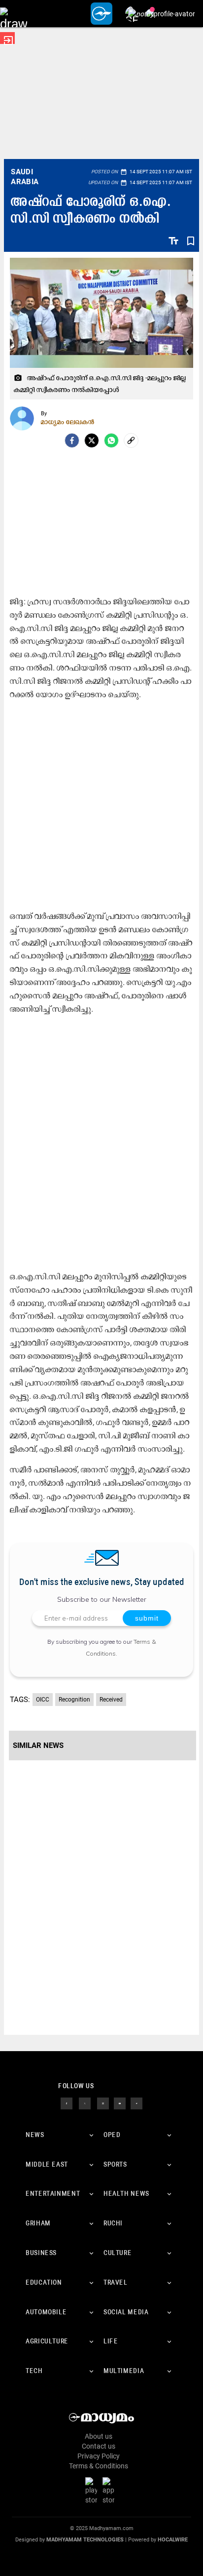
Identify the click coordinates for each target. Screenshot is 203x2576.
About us (99, 2436)
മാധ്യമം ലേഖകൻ (68, 422)
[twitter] (85, 2103)
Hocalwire (173, 2540)
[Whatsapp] (111, 440)
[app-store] (110, 2491)
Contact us (99, 2446)
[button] (14, 14)
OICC (43, 1700)
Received (111, 1700)
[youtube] (120, 2103)
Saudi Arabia (25, 177)
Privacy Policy (99, 2456)
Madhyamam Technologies (85, 2540)
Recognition (74, 1700)
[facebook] (72, 440)
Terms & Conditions (99, 2466)
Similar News (38, 1745)
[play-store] (93, 2491)
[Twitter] (92, 440)
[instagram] (103, 2103)
